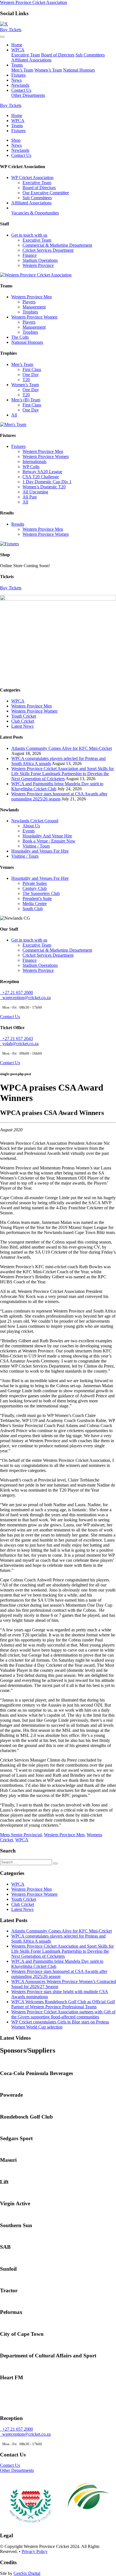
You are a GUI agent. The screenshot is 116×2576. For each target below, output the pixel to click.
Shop (16, 140)
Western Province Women (34, 317)
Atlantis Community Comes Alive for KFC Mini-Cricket (62, 748)
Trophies (30, 312)
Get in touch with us (29, 235)
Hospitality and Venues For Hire (40, 851)
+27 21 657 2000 (16, 992)
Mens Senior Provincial (21, 1835)
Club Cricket (23, 721)
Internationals (34, 462)
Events (29, 831)
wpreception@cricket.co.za (25, 998)
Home (17, 45)
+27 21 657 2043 (16, 1039)
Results (18, 524)
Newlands (20, 85)
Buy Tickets (11, 30)
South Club (33, 909)
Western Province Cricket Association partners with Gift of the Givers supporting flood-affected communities (63, 2014)
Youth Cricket (24, 716)
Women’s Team (48, 70)
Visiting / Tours (36, 846)
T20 (26, 380)
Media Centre (35, 904)
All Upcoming (35, 492)
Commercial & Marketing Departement (57, 245)
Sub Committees (90, 55)
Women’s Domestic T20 (44, 487)
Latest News (22, 726)
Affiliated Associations (31, 60)
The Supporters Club (41, 893)
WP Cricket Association (32, 178)
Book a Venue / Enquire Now (49, 841)
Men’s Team (22, 70)
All (14, 415)
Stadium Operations (40, 260)
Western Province (38, 265)
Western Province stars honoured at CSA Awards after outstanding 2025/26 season (59, 796)
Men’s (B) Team (26, 400)
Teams (17, 65)
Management (34, 307)
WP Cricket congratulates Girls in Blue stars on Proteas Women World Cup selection (60, 2024)
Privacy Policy (35, 2551)
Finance (30, 255)
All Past (30, 497)
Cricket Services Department (48, 250)
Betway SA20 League (42, 472)
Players (29, 302)
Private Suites (35, 883)
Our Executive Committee (46, 193)
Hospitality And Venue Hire (47, 836)
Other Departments (28, 95)
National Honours (79, 70)
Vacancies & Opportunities (35, 213)
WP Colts (31, 467)
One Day (31, 375)
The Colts (20, 337)
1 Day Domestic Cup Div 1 (47, 482)
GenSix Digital (27, 2573)
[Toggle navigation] (2, 37)
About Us (31, 826)
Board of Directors (58, 55)
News (16, 80)
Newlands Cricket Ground (35, 821)
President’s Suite (37, 898)
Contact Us (21, 90)
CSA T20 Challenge (41, 477)
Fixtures (18, 75)
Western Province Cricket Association (34, 2)
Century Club (35, 888)
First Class (32, 369)
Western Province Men (32, 297)
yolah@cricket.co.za (19, 1044)
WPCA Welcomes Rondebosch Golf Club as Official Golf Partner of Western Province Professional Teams (63, 2004)
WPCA (18, 50)
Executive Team (26, 55)
